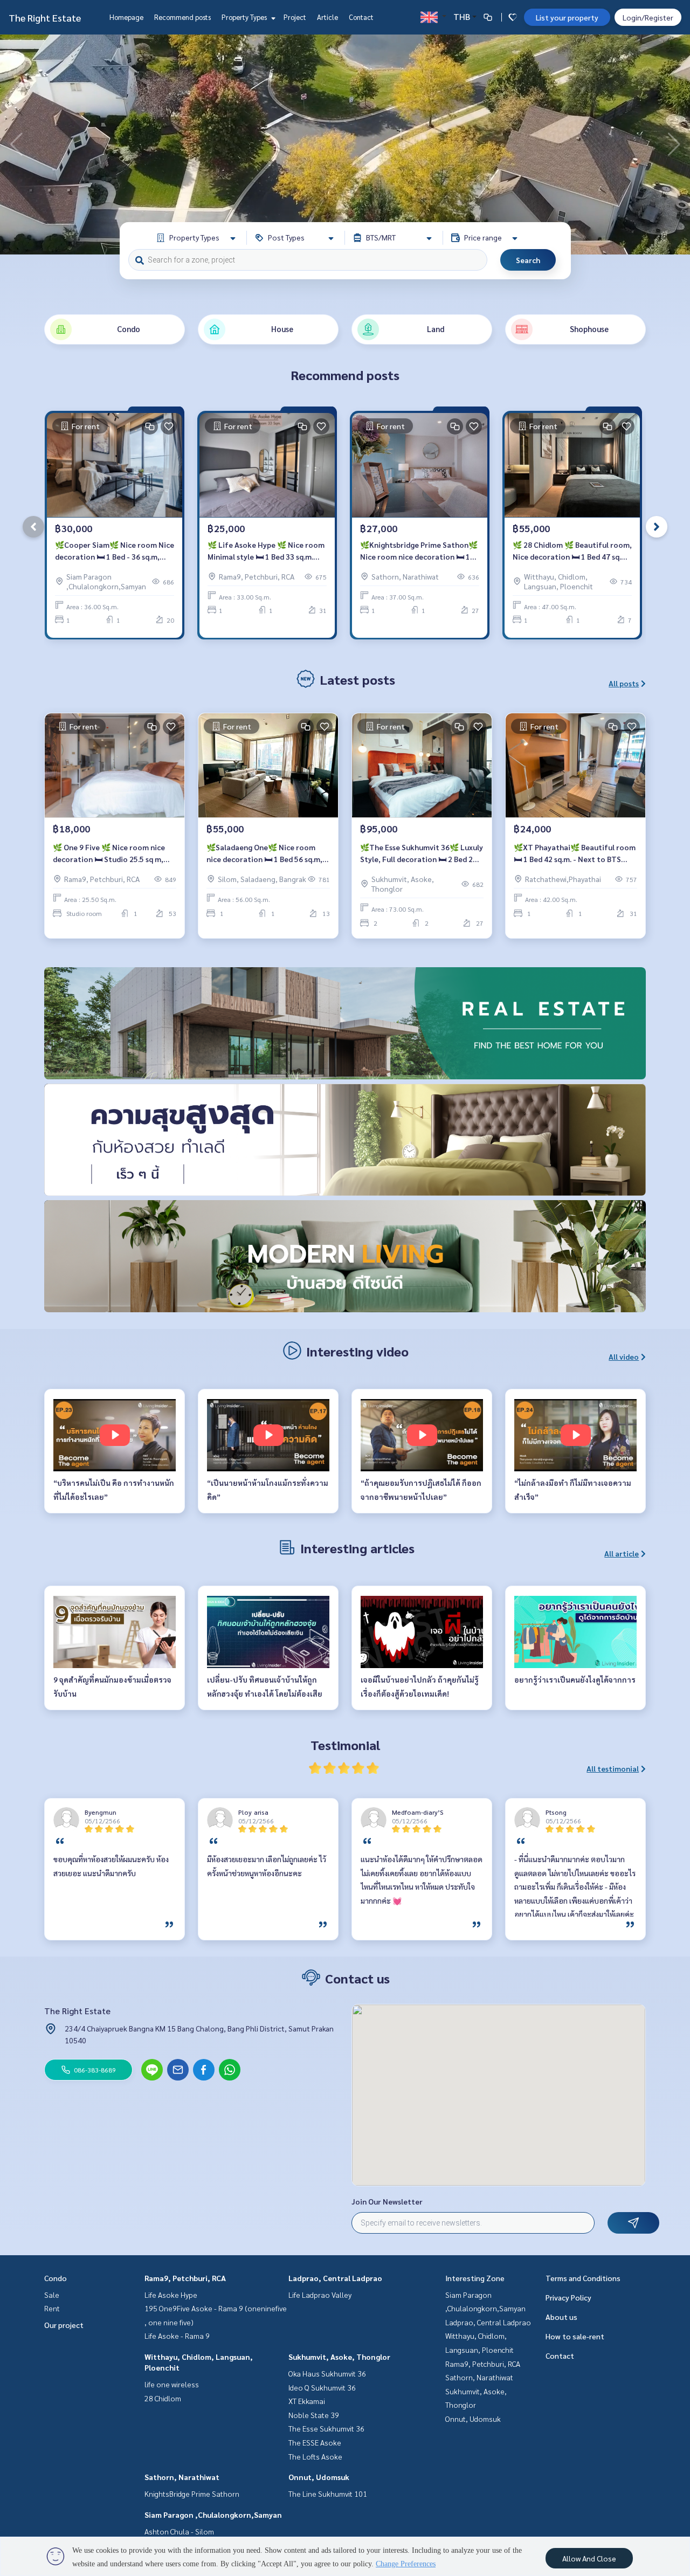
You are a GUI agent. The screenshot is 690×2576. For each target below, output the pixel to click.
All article (622, 1553)
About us (561, 2317)
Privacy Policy (568, 2297)
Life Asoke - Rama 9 (177, 2336)
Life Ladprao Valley (320, 2295)
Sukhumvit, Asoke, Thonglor (339, 2357)
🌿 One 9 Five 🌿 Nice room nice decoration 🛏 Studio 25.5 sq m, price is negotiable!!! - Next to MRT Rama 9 (114, 854)
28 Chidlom (163, 2398)
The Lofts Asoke (315, 2456)
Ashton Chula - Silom (179, 2531)
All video (624, 1356)
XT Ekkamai (307, 2401)
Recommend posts (182, 17)
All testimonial (613, 1768)
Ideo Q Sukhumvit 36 (322, 2387)
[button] (674, 144)
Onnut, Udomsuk (319, 2477)
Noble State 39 (314, 2415)
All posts (624, 683)
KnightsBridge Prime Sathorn (192, 2494)
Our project (64, 2325)
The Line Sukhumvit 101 (328, 2494)
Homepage (126, 17)
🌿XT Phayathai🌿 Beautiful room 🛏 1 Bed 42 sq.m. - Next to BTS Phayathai (575, 854)
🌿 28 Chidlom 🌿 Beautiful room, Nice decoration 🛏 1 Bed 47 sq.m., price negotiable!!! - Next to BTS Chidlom (572, 551)
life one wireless (172, 2384)
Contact (361, 17)
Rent (52, 2308)
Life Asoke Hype (171, 2295)
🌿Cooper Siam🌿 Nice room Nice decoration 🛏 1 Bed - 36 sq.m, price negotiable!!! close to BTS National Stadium (115, 551)
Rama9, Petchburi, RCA (185, 2278)
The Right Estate (45, 18)
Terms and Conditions (583, 2278)
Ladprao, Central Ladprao (335, 2278)
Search (528, 260)
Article (327, 17)
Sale (52, 2295)
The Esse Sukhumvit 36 (326, 2428)
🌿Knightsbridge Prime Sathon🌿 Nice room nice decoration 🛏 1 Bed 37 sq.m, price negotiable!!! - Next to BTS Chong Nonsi (419, 551)
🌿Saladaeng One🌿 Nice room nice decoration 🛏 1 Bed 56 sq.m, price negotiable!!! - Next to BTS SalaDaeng (264, 854)
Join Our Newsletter (387, 2201)
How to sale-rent (575, 2336)
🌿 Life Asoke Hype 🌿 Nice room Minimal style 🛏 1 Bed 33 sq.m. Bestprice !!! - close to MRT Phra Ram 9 (266, 551)
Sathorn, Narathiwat (182, 2477)
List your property (567, 17)
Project (295, 17)
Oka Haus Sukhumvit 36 (327, 2373)
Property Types (245, 17)
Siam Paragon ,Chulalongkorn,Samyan (213, 2515)
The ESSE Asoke (315, 2442)
